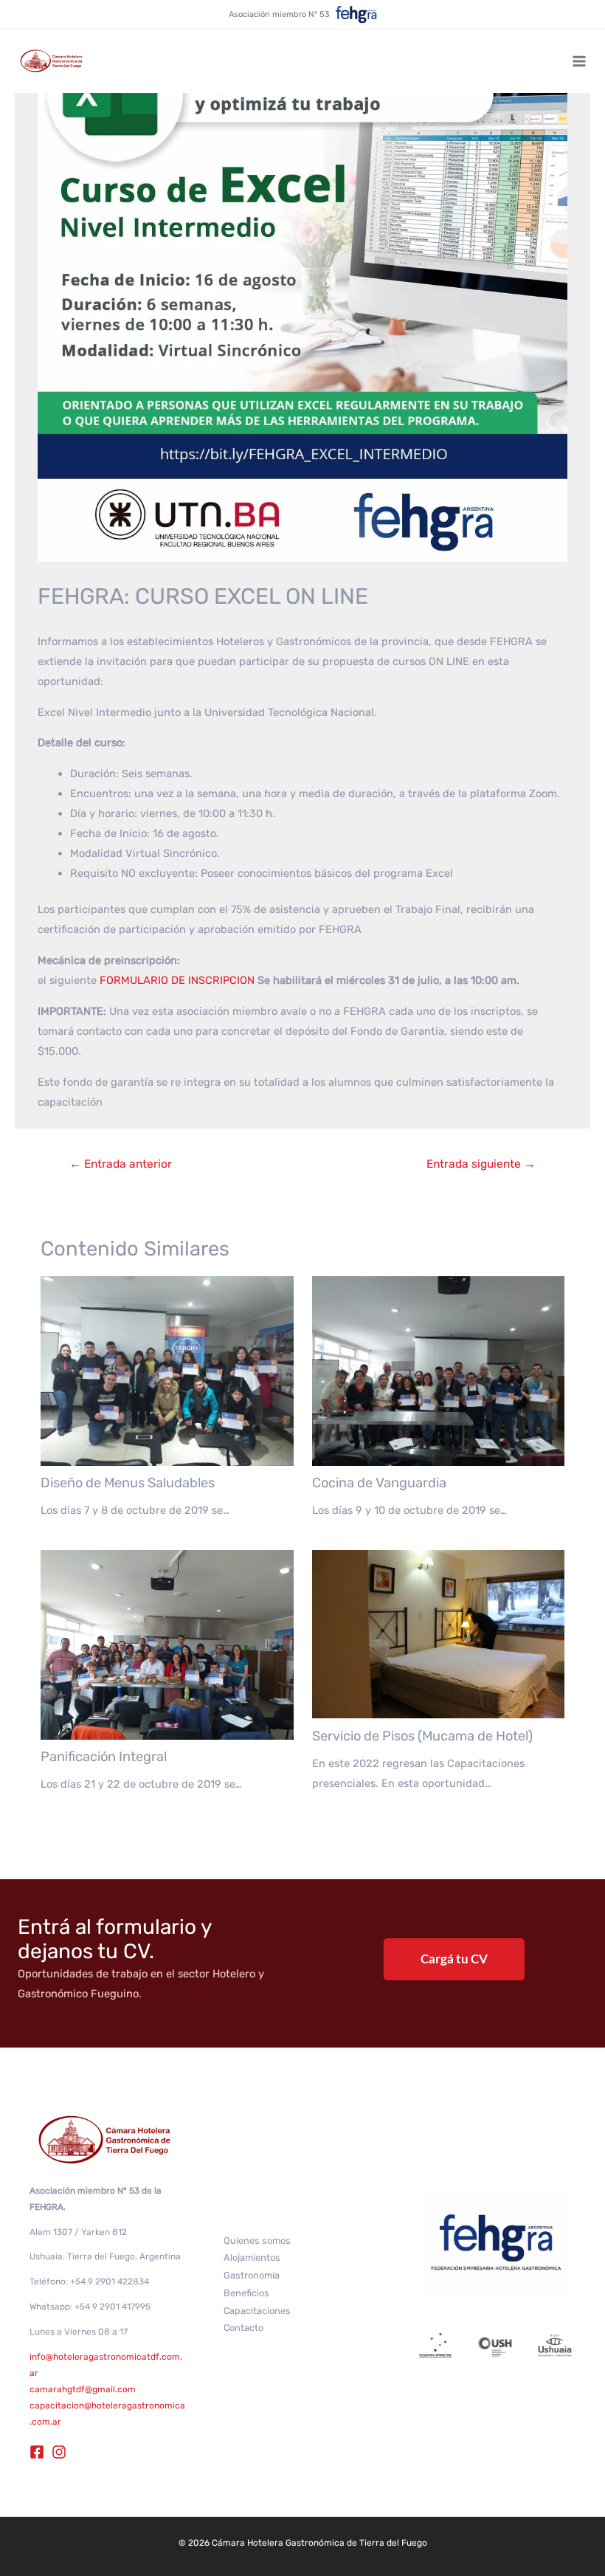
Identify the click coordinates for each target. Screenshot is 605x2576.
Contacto (243, 2328)
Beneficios (246, 2293)
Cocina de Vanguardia (379, 1483)
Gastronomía (252, 2275)
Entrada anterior (121, 1164)
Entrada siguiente (481, 1164)
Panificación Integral (104, 1757)
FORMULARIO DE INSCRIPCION (179, 980)
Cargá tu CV (454, 1959)
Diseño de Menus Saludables (128, 1483)
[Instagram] (59, 2452)
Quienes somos (257, 2241)
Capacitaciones (257, 2311)
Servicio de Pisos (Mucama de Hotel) (422, 1736)
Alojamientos (252, 2258)
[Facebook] (37, 2452)
